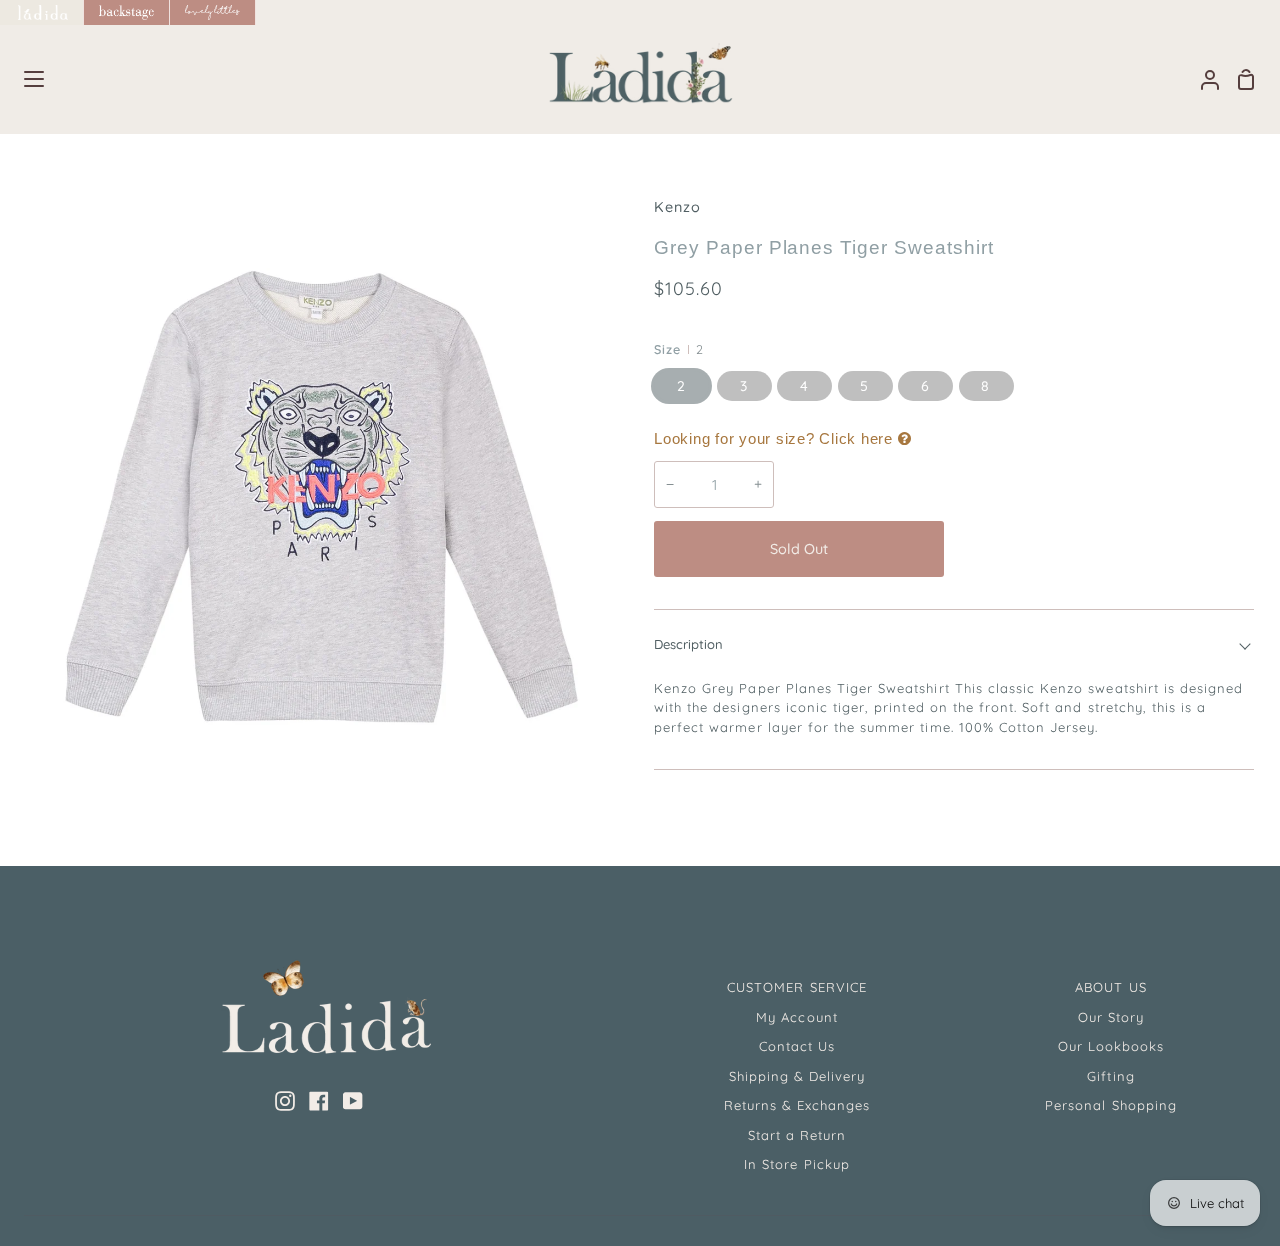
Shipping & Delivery (797, 1076)
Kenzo (677, 207)
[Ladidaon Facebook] (319, 1101)
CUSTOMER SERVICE (797, 987)
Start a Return (797, 1135)
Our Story (1111, 1017)
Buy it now (1104, 549)
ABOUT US (1110, 987)
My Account (796, 1017)
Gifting (1110, 1076)
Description (688, 644)
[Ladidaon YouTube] (353, 1101)
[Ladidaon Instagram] (285, 1101)
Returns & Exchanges (797, 1105)
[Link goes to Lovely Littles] (213, 12)
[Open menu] (23, 79)
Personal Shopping (1111, 1105)
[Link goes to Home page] (42, 12)
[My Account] (1202, 79)
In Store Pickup (797, 1164)
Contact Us (797, 1046)
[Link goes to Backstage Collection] (127, 12)
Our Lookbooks (1111, 1046)
